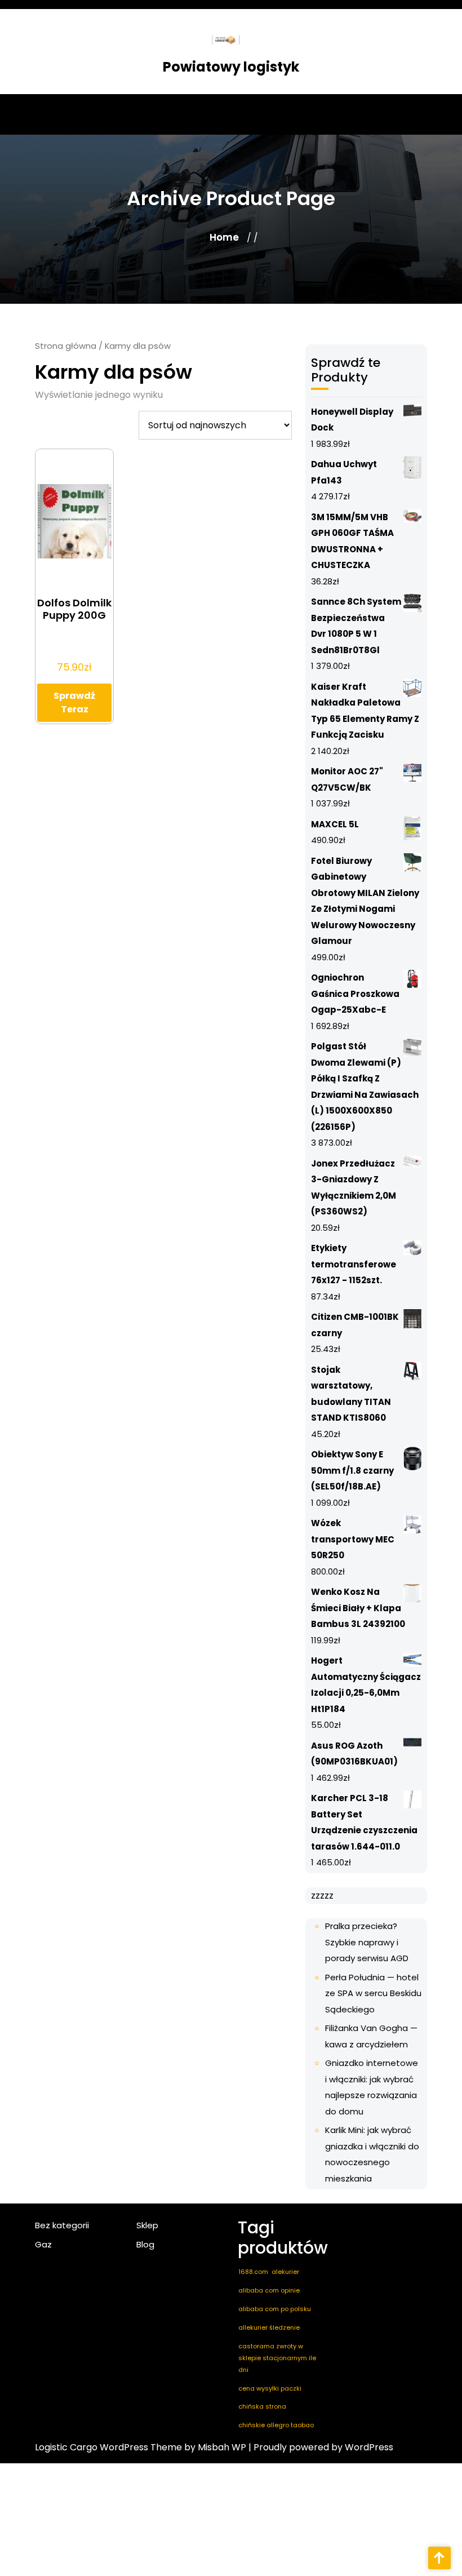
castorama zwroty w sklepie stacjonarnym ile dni (277, 2358)
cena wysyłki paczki (270, 2388)
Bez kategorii (62, 2225)
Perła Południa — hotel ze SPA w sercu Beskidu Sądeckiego (373, 1993)
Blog (145, 2244)
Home (224, 237)
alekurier (285, 2272)
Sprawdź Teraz (74, 702)
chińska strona (262, 2406)
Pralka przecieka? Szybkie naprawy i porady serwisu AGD (367, 1942)
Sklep (147, 2225)
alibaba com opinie (269, 2290)
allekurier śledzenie (269, 2327)
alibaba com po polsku (275, 2309)
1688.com (253, 2272)
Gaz (43, 2244)
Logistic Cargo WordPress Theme (108, 2447)
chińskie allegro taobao (276, 2425)
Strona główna (66, 346)
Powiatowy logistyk (231, 67)
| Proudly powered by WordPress (321, 2447)
